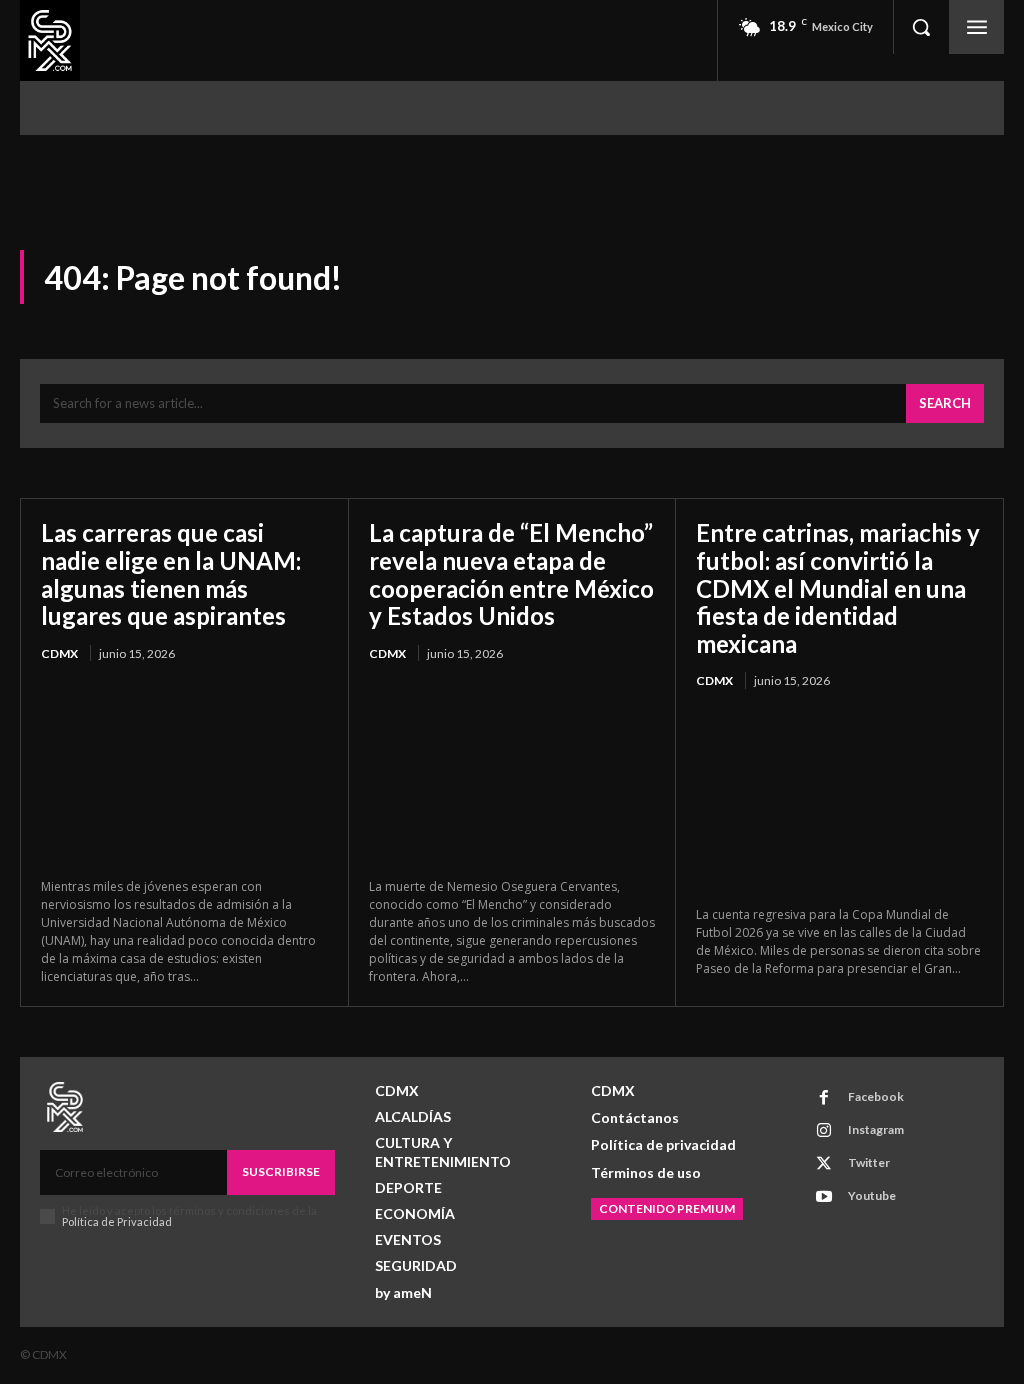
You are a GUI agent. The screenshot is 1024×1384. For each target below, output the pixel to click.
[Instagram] (824, 1131)
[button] (921, 27)
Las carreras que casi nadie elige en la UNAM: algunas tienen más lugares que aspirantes (171, 574)
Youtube (872, 1195)
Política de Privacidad (117, 1221)
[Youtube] (824, 1197)
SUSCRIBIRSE (281, 1171)
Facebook (876, 1096)
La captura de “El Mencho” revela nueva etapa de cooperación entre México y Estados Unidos (511, 574)
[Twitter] (824, 1164)
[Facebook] (824, 1098)
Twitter (869, 1162)
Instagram (876, 1129)
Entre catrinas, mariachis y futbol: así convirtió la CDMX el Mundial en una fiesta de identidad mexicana (838, 587)
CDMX (59, 653)
